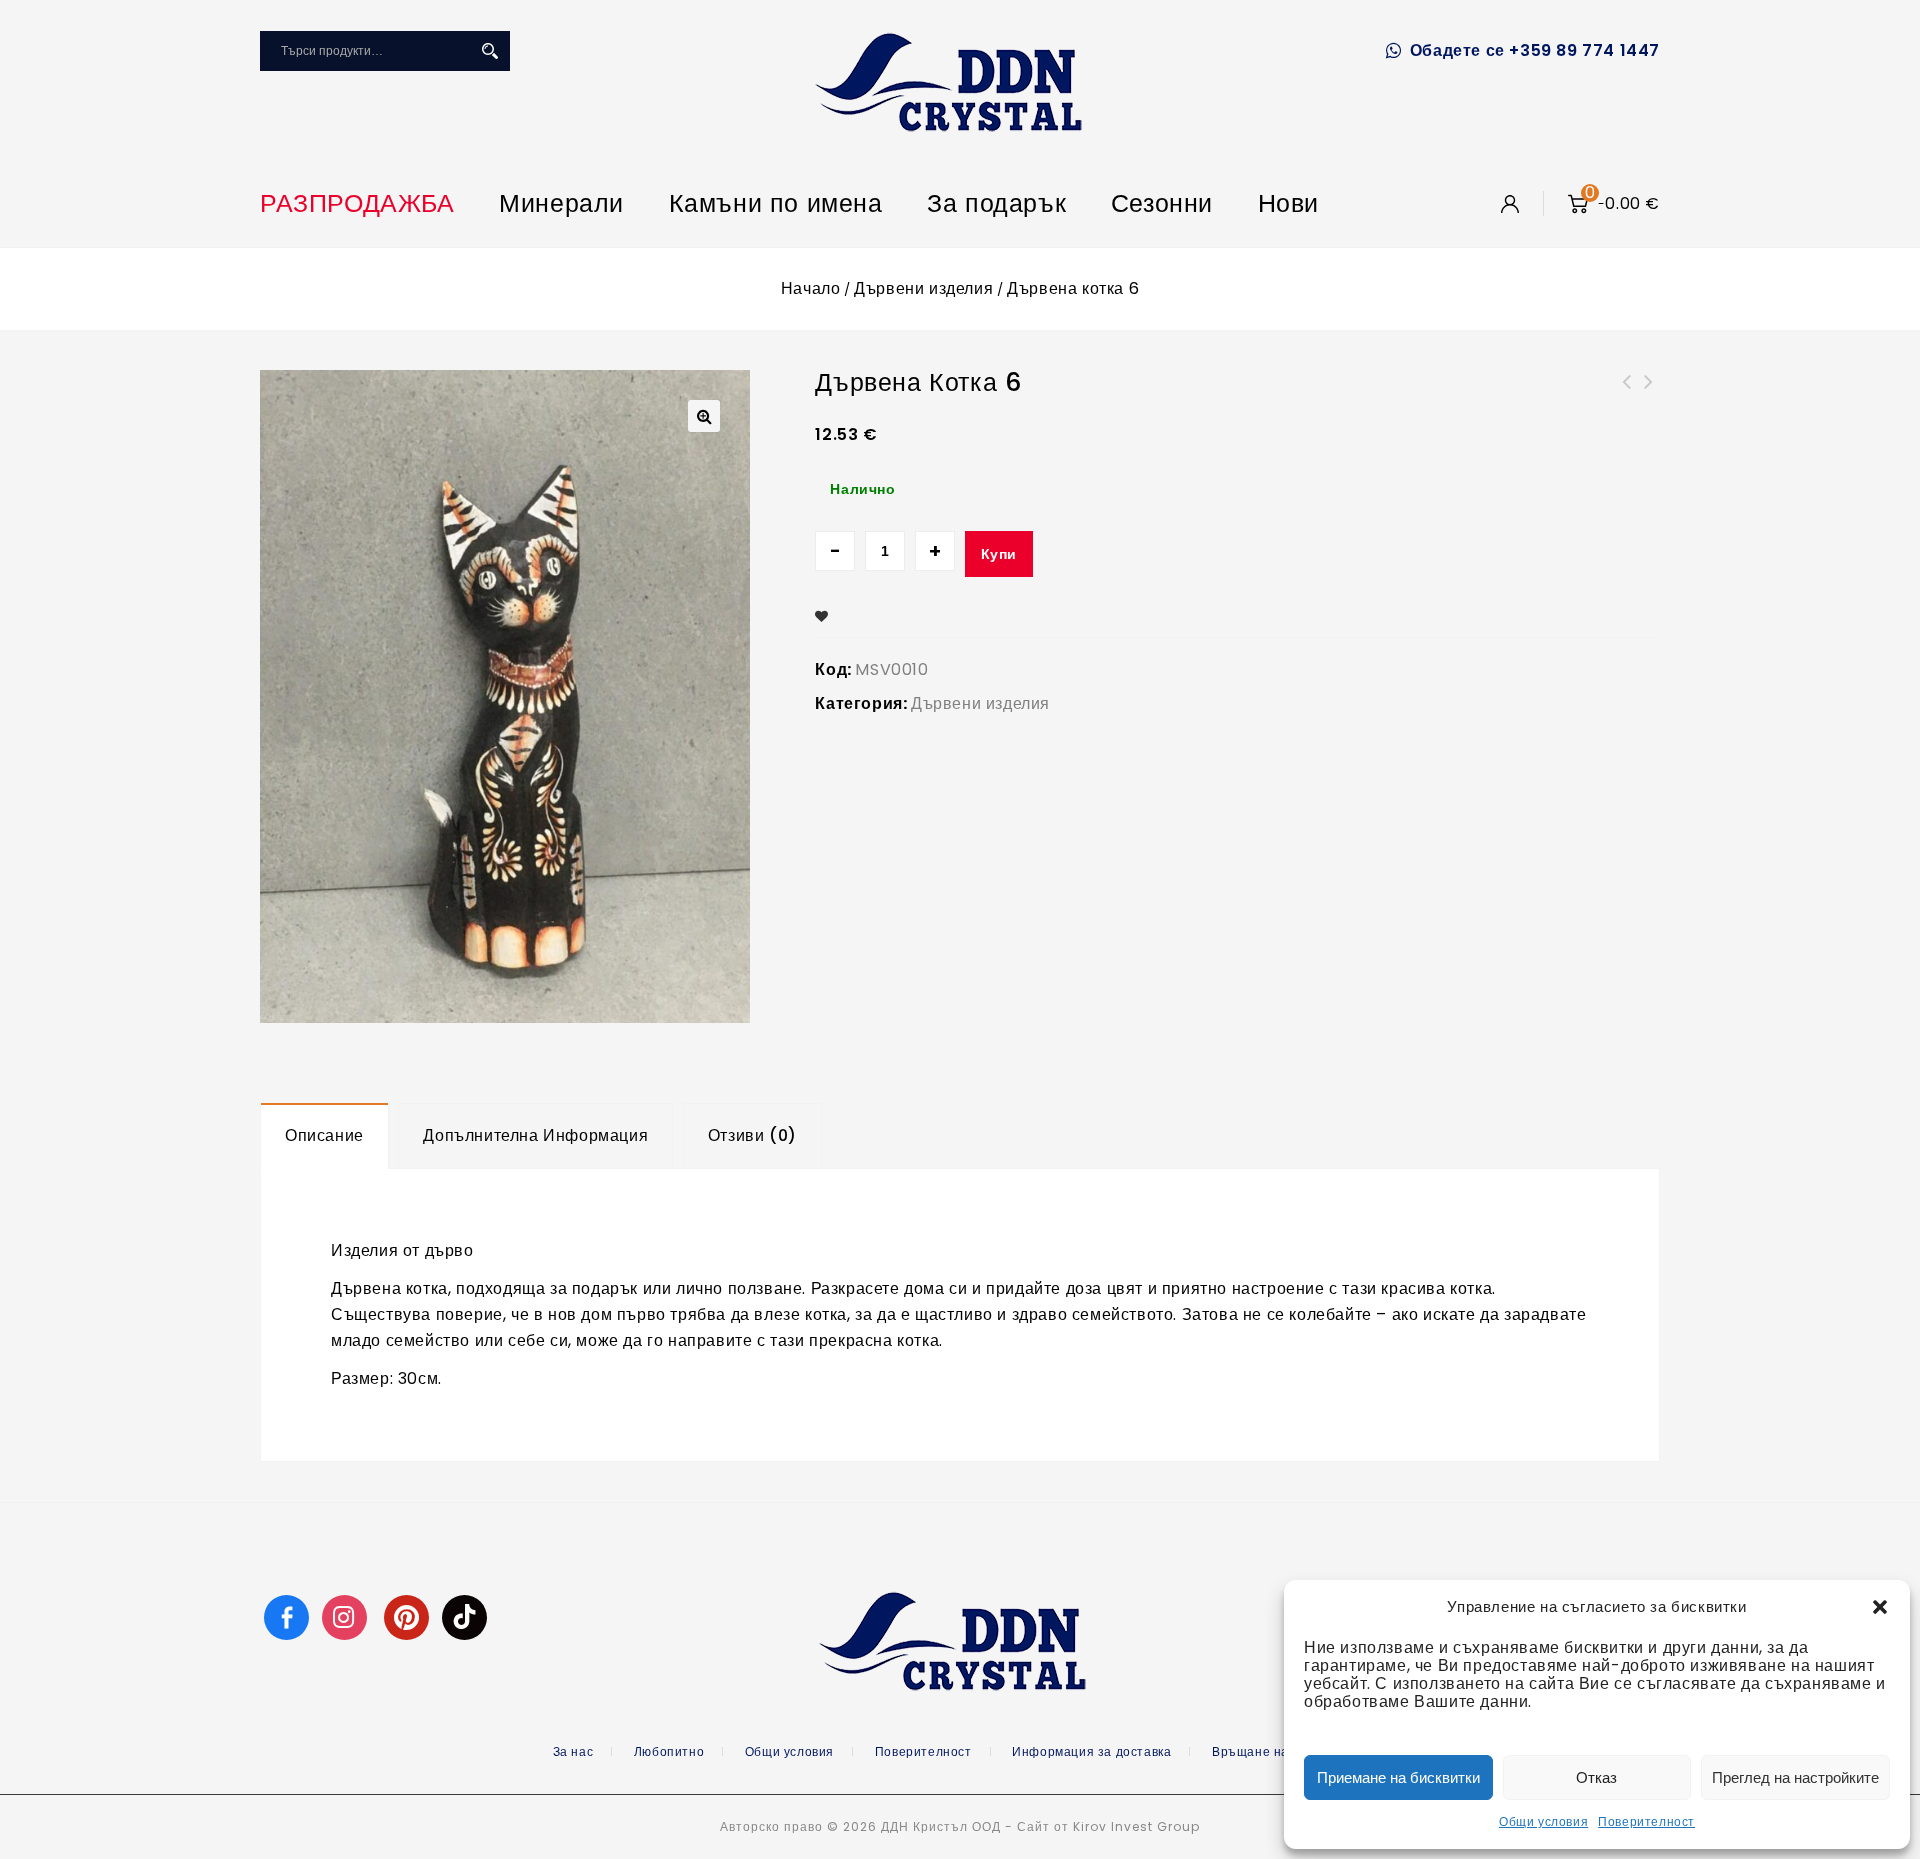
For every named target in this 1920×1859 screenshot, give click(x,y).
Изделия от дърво (402, 1250)
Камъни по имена (776, 203)
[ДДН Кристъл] (948, 82)
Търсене (490, 51)
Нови (1288, 203)
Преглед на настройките (1795, 1777)
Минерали (561, 203)
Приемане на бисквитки (1398, 1777)
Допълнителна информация (535, 1135)
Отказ (1596, 1777)
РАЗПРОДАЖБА (357, 203)
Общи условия (1543, 1821)
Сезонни (1162, 203)
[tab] (324, 1136)
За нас (573, 1751)
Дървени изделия (923, 288)
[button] (1880, 1607)
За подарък (996, 203)
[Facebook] (286, 1616)
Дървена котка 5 (1649, 394)
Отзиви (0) (752, 1135)
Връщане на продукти (1280, 1751)
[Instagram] (347, 1616)
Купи (999, 554)
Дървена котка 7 (1627, 394)
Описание (324, 1135)
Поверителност (1646, 1821)
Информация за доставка (1091, 1751)
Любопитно (669, 1751)
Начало (811, 288)
